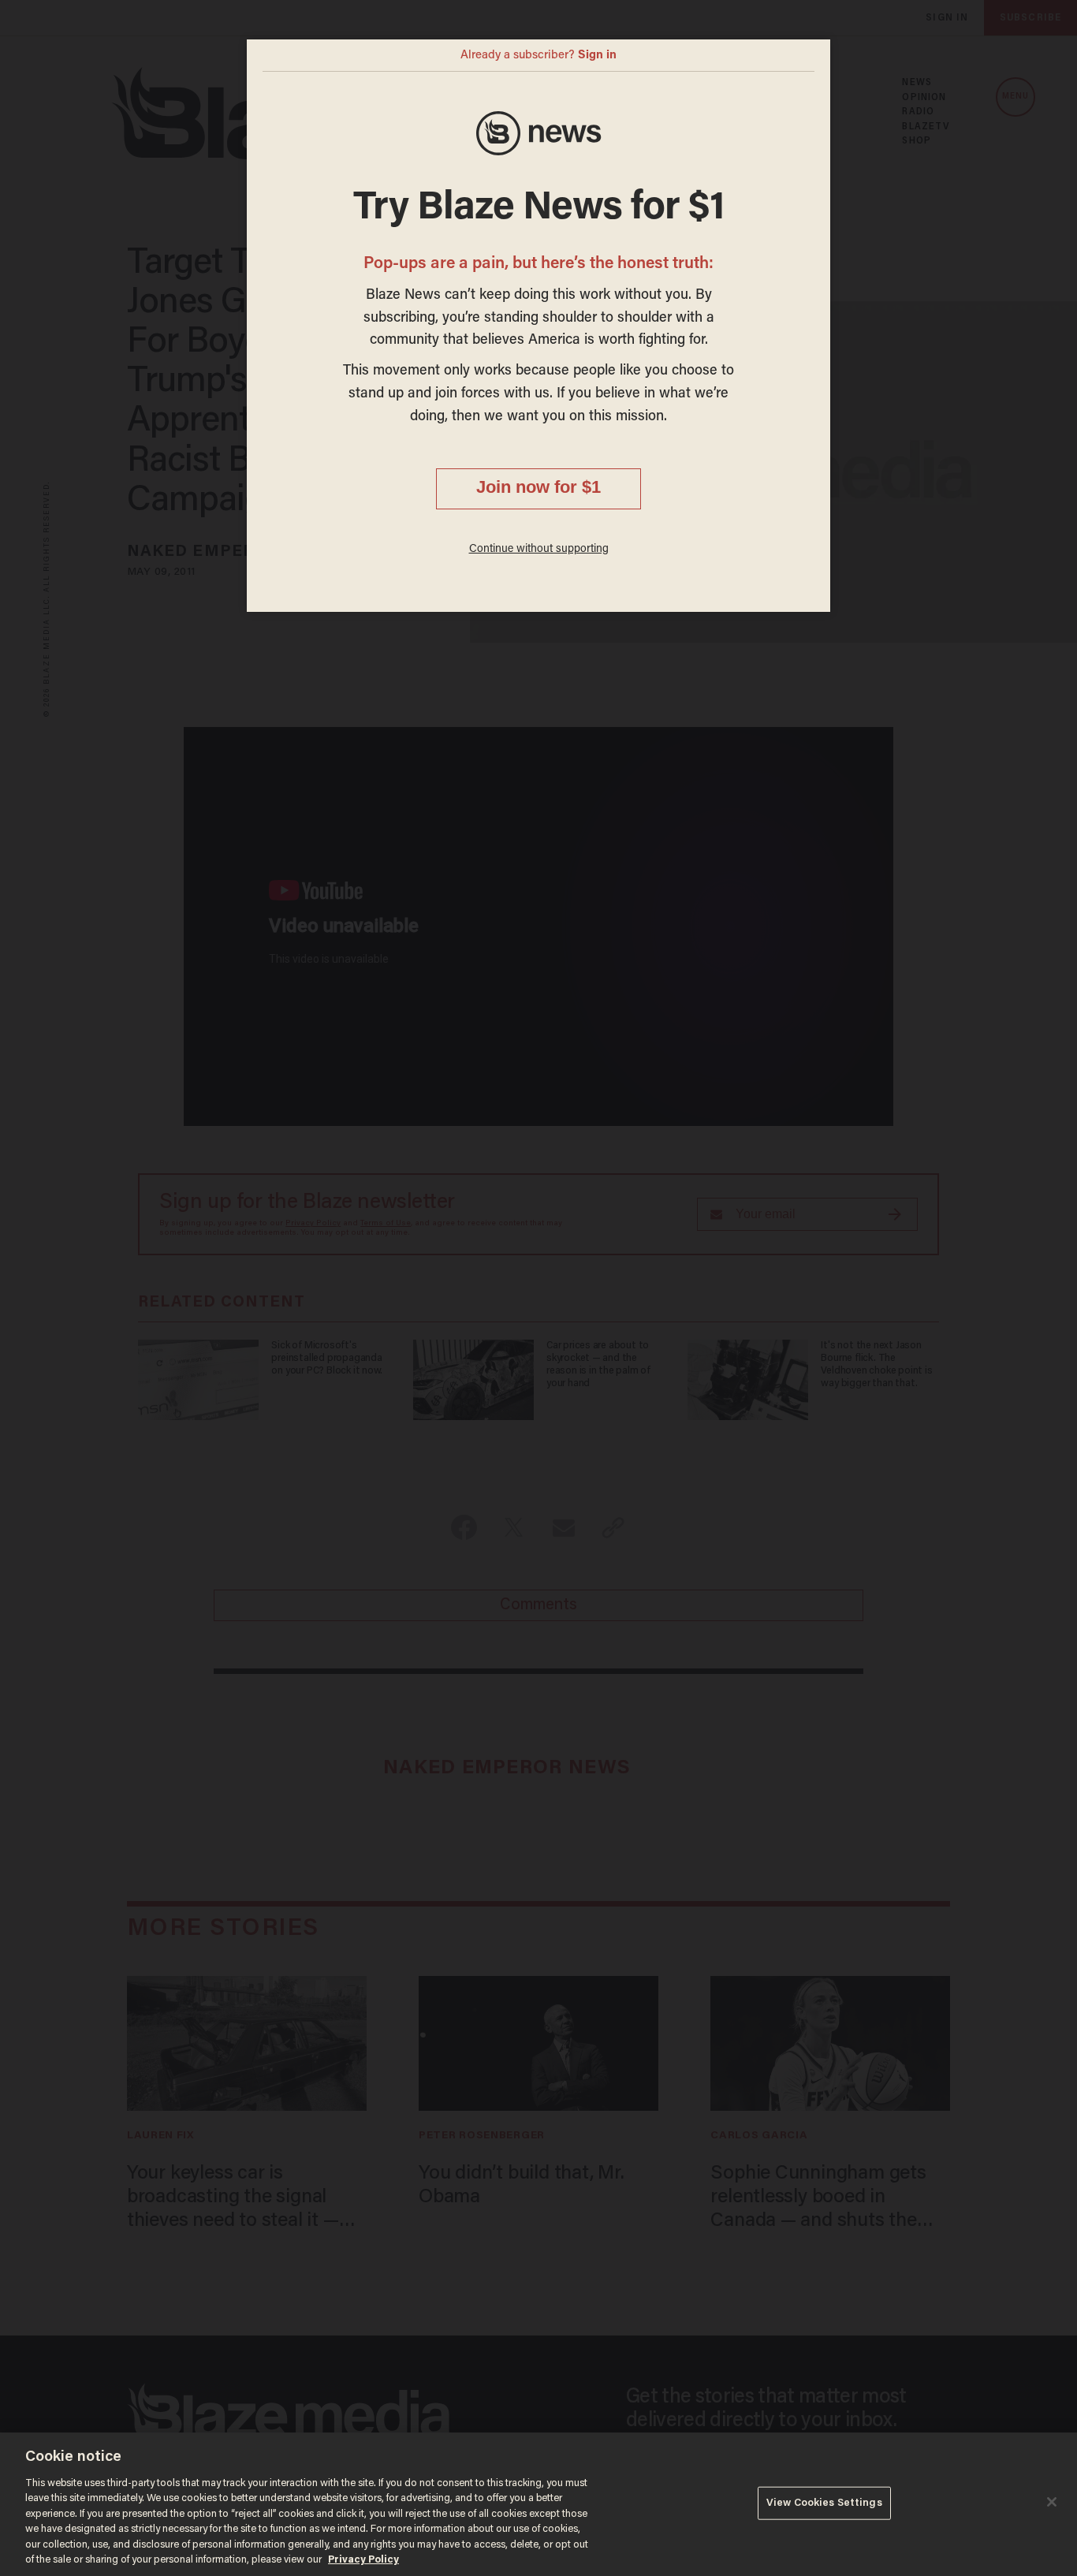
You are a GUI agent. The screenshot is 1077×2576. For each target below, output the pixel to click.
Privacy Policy (363, 2560)
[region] (538, 2504)
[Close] (1052, 2502)
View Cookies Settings (824, 2503)
